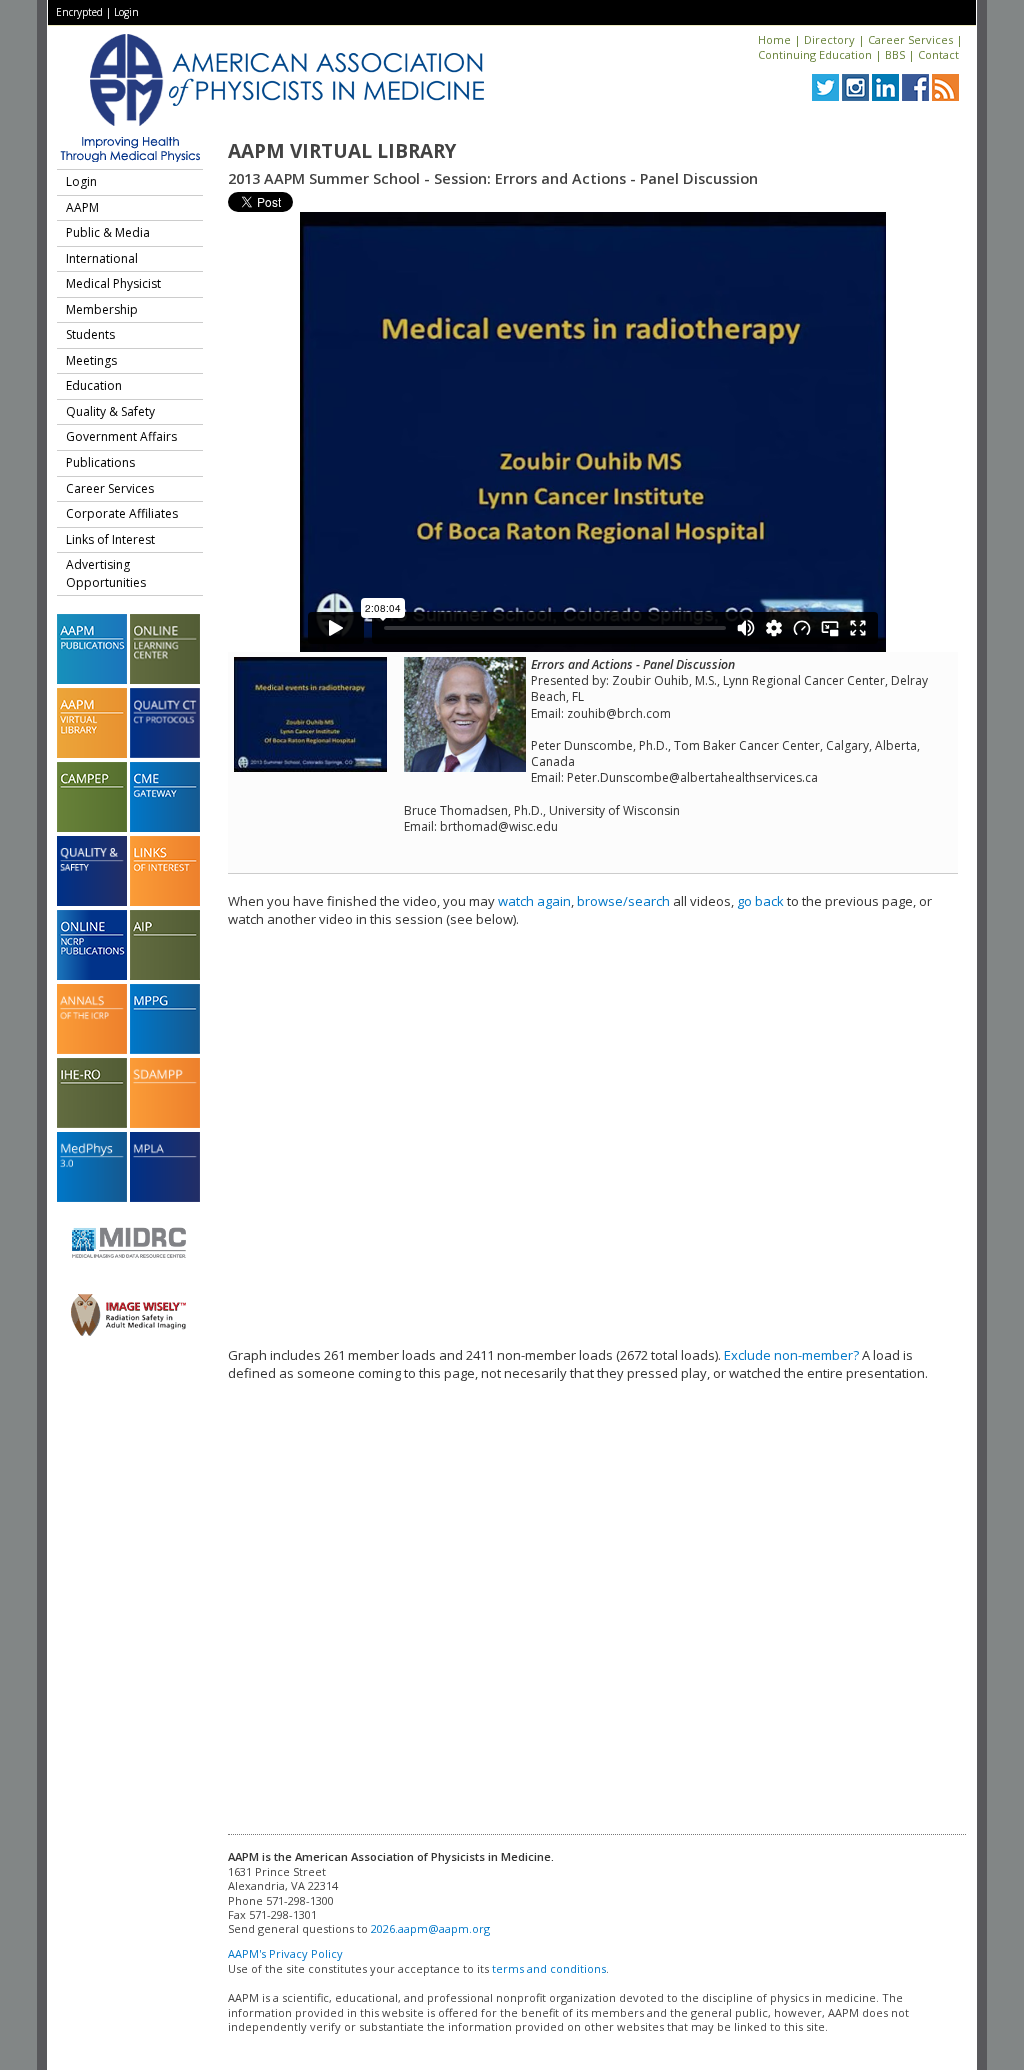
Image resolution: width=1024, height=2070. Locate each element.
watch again (534, 901)
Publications (100, 462)
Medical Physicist (113, 283)
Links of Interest (110, 539)
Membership (102, 309)
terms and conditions (549, 1968)
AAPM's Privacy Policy (285, 1953)
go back (760, 901)
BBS (895, 54)
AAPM (82, 207)
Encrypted (79, 12)
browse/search (623, 901)
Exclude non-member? (791, 1355)
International (102, 258)
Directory (829, 39)
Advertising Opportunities (106, 573)
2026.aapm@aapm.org (430, 1928)
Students (90, 334)
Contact (938, 54)
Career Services (910, 39)
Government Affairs (121, 436)
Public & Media (108, 232)
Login (126, 12)
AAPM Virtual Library (342, 151)
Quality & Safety (110, 411)
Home (774, 39)
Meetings (91, 360)
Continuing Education (815, 54)
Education (94, 385)
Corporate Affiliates (122, 513)
